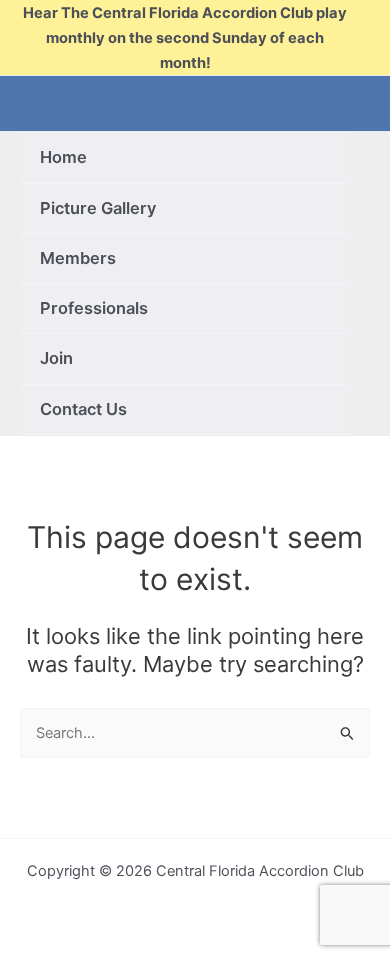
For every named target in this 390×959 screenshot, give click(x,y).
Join (56, 358)
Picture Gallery (98, 208)
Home (63, 157)
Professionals (94, 308)
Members (78, 258)
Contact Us (83, 409)
